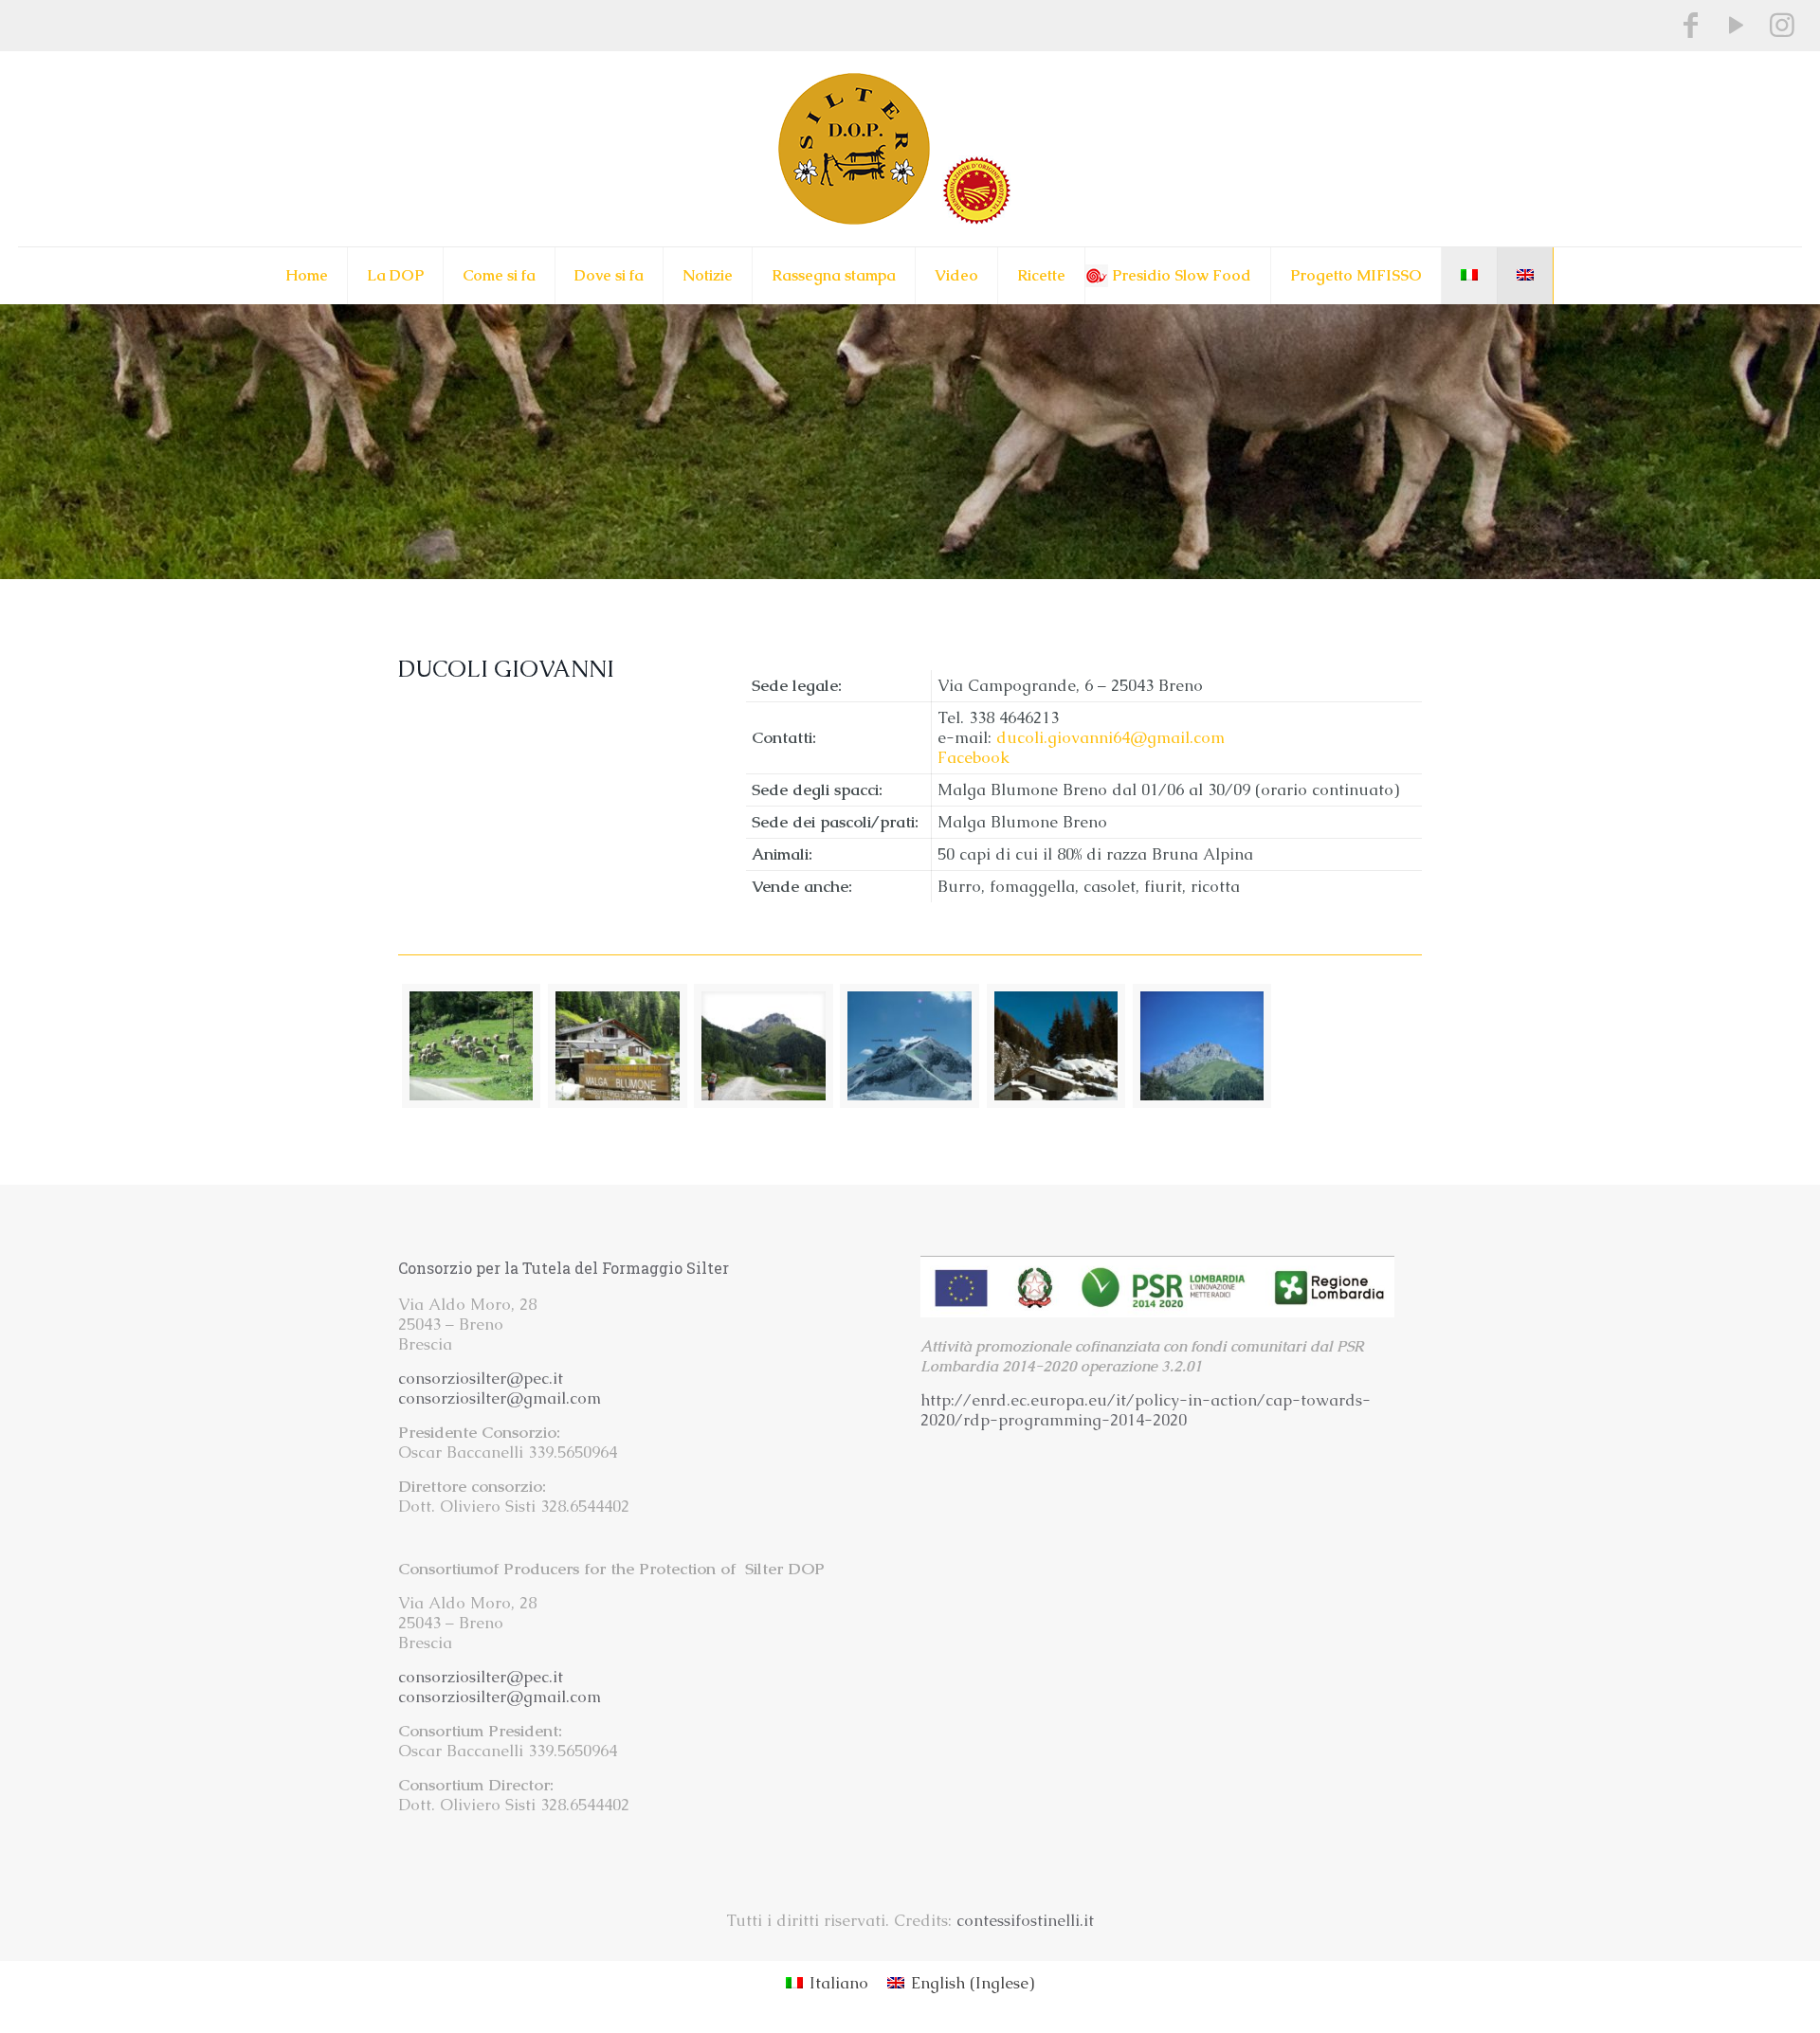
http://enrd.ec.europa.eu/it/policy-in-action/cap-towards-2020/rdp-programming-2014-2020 (1146, 1410)
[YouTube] (1737, 25)
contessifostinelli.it (1025, 1920)
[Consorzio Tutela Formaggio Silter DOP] (910, 149)
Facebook (974, 757)
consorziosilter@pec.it (481, 1378)
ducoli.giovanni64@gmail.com (1110, 737)
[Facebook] (1691, 25)
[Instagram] (1782, 25)
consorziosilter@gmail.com (500, 1398)
